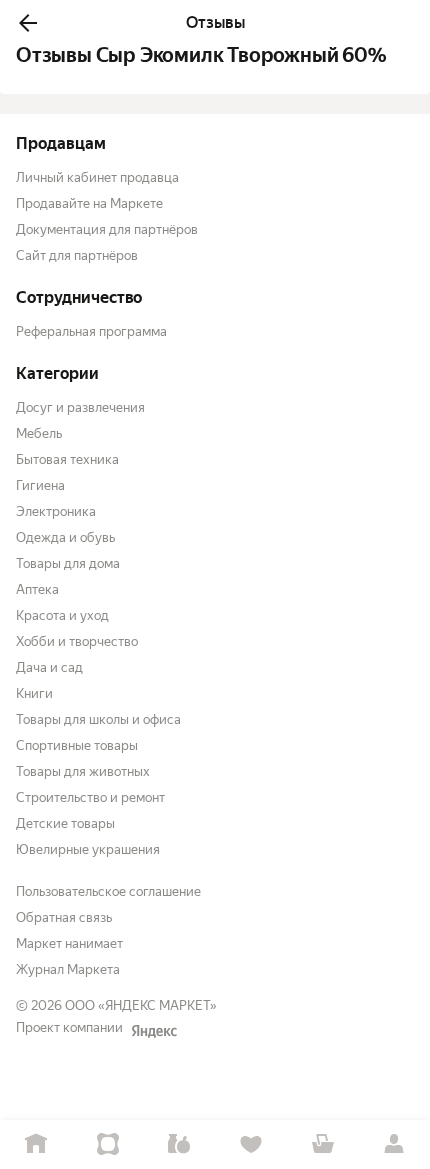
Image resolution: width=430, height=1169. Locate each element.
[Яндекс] (154, 1031)
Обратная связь (64, 917)
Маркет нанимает (69, 943)
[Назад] (28, 23)
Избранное (251, 1144)
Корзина (323, 1144)
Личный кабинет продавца (97, 177)
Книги (34, 693)
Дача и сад (49, 667)
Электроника (56, 511)
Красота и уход (62, 615)
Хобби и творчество (77, 641)
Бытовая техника (67, 459)
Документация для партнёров (107, 229)
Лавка (179, 1144)
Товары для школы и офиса (98, 719)
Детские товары (65, 823)
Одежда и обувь (65, 537)
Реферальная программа (91, 331)
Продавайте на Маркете (89, 203)
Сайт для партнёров (77, 255)
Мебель (39, 433)
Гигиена (40, 485)
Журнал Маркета (68, 969)
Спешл (108, 1144)
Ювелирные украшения (88, 849)
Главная (36, 1144)
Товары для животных (83, 771)
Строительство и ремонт (90, 797)
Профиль (394, 1144)
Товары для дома (68, 563)
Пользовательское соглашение (108, 891)
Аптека (37, 589)
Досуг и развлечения (80, 407)
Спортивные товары (77, 745)
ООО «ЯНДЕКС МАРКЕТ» (141, 1005)
